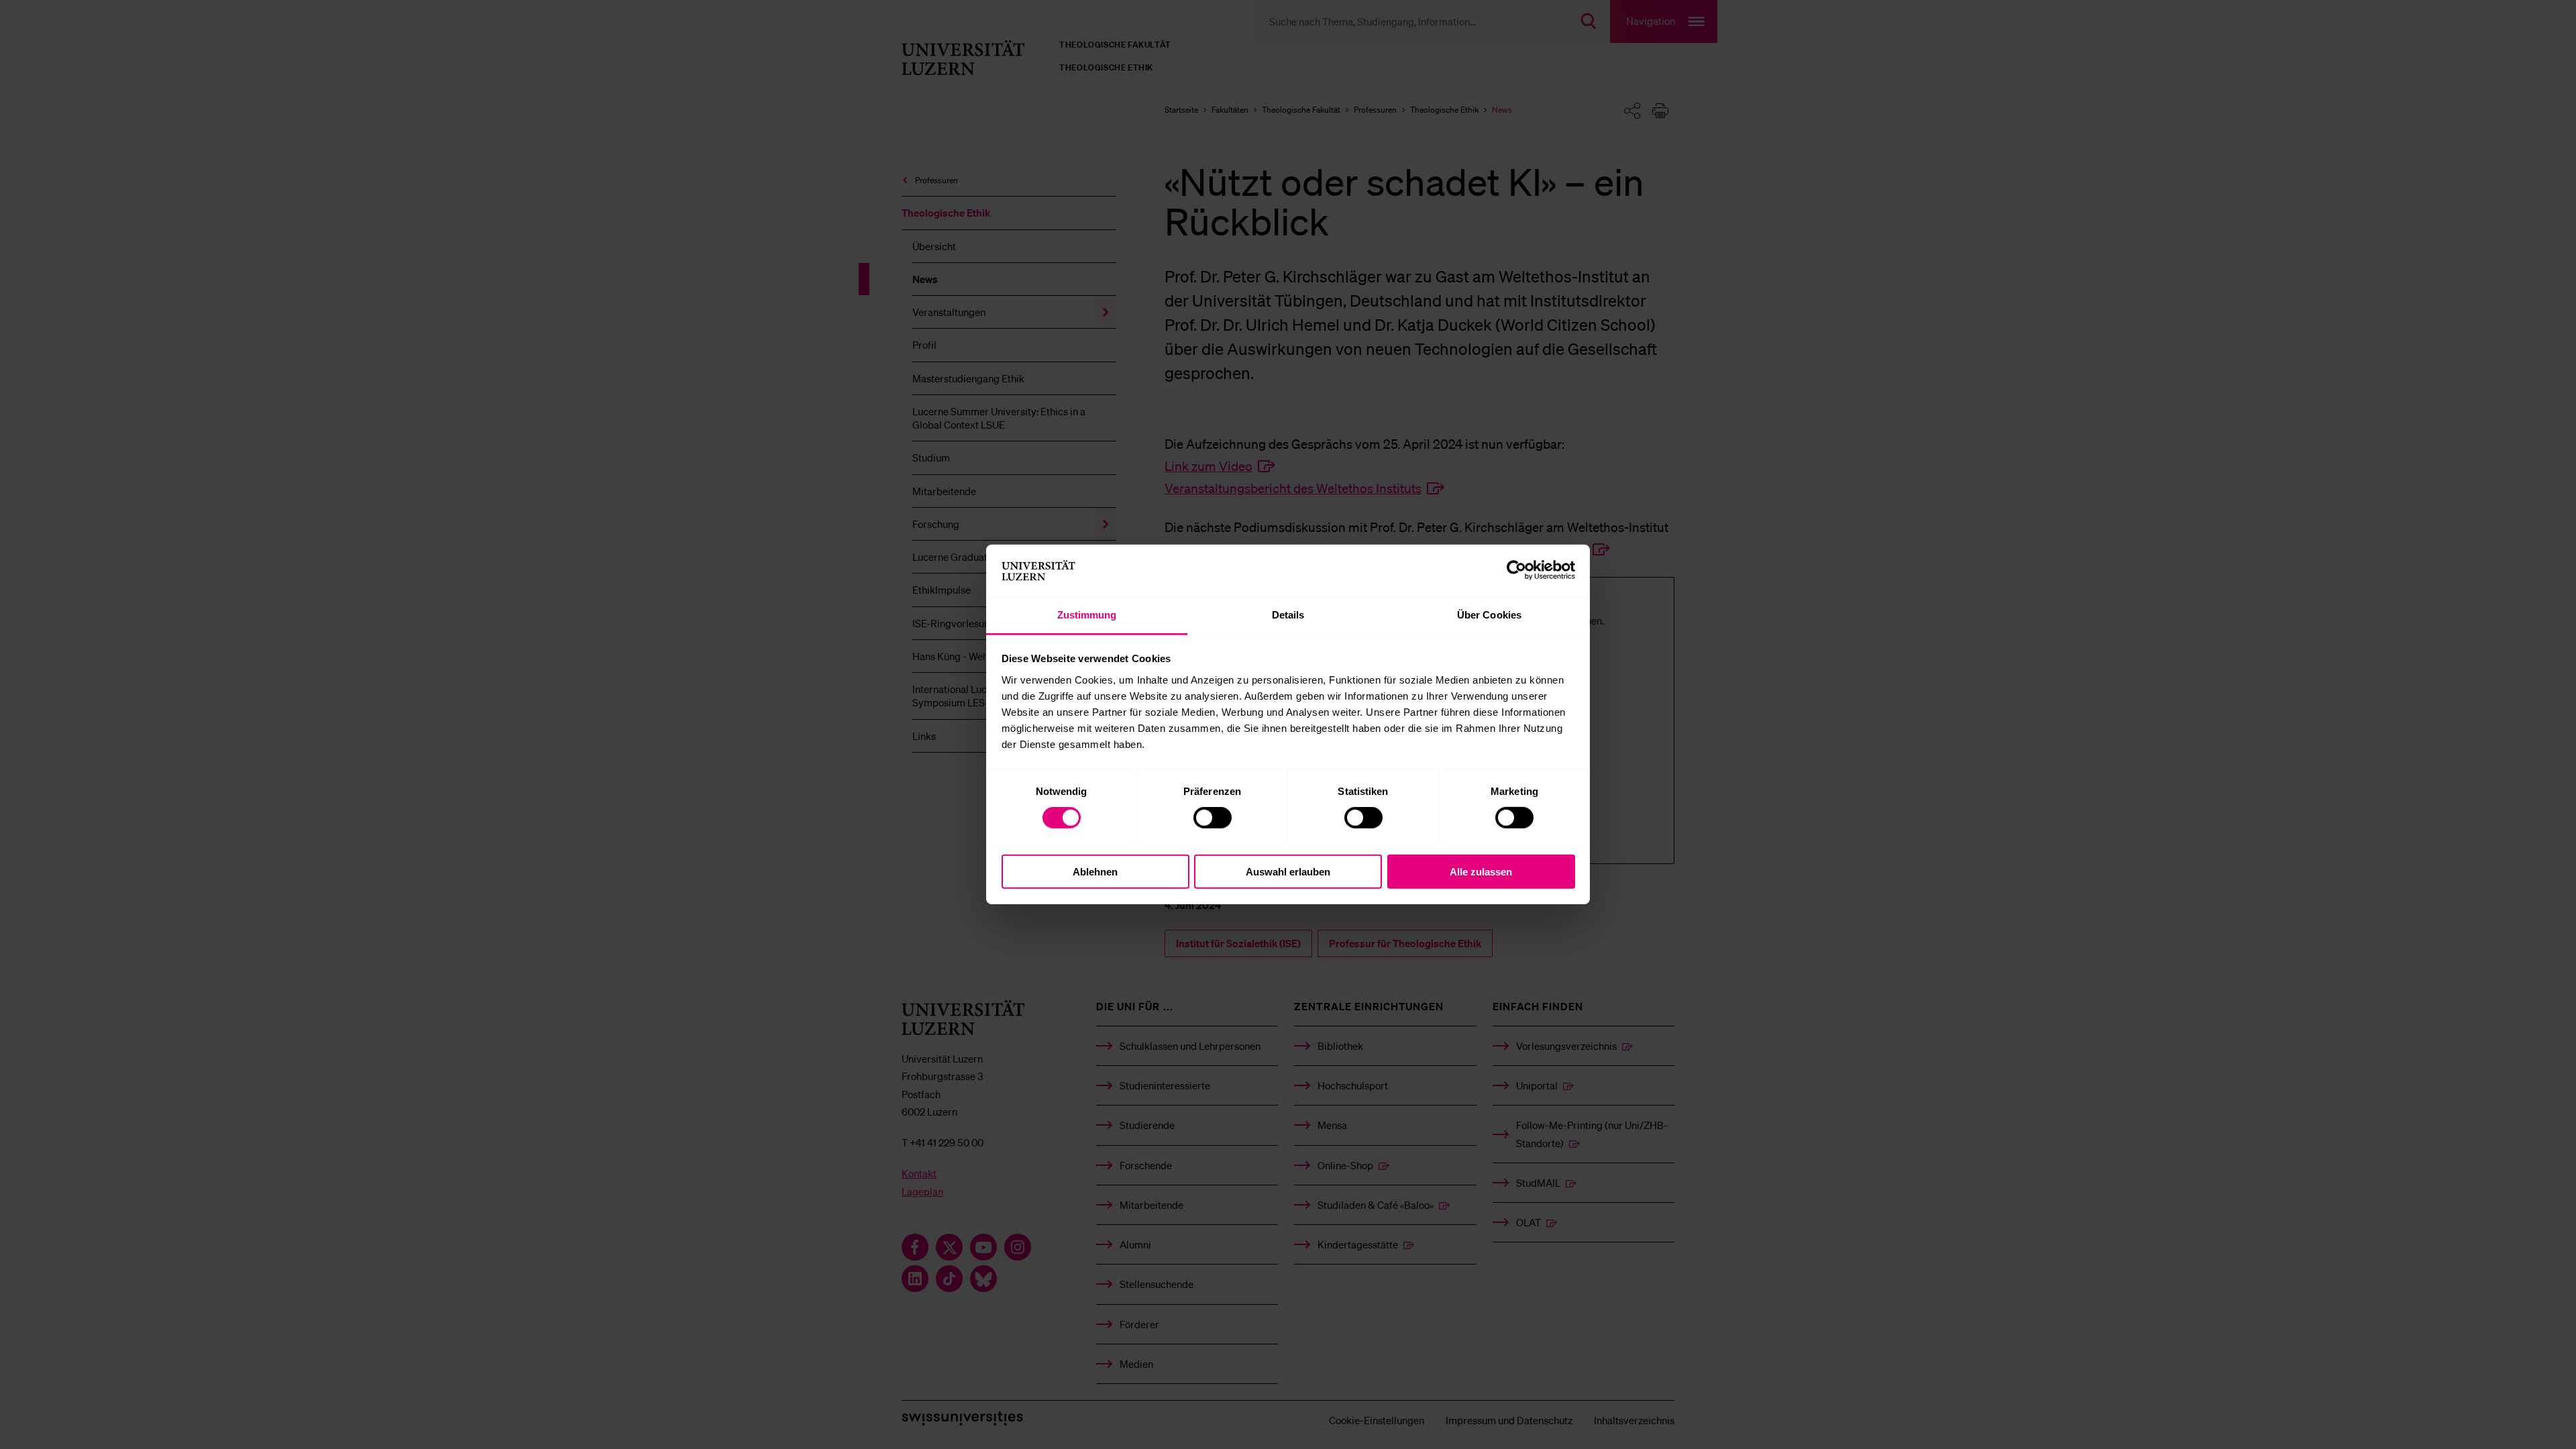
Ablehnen (1095, 871)
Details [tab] (1288, 615)
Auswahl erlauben (1288, 871)
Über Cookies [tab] (1489, 615)
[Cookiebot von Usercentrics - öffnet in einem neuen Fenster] (1516, 570)
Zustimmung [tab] (1087, 615)
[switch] (1213, 818)
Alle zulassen (1481, 871)
